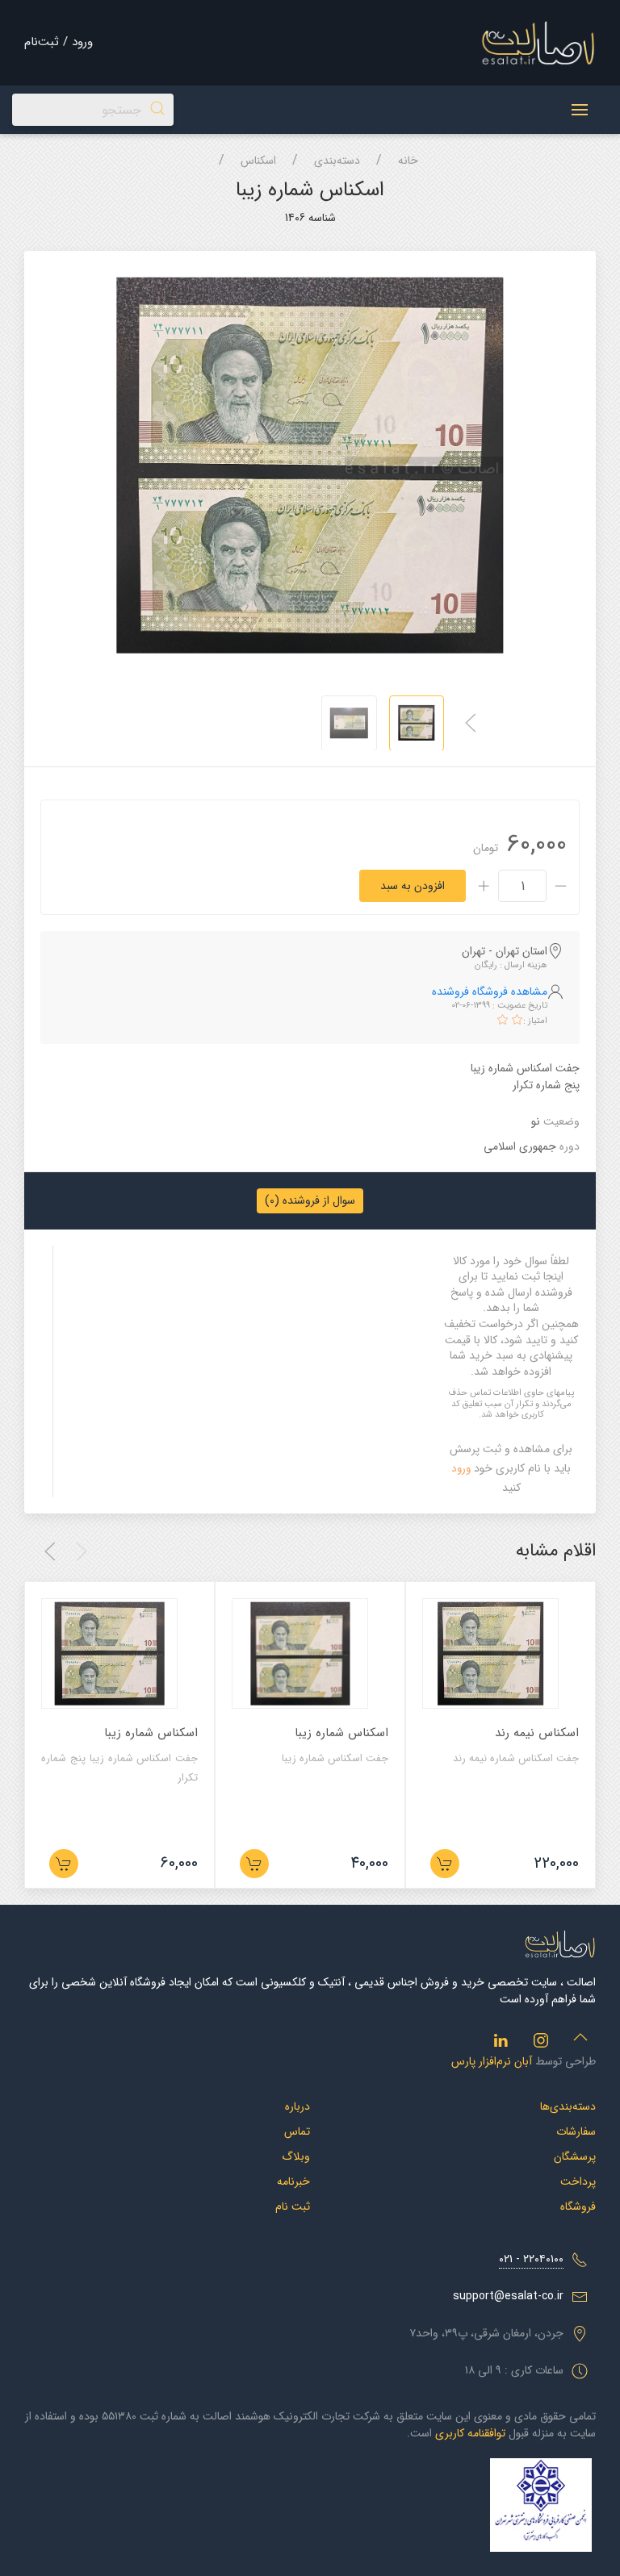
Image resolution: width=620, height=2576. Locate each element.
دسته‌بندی (337, 161)
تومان (486, 848)
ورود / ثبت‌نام (59, 42)
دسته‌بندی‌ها (568, 2106)
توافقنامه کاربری (470, 2433)
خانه (408, 161)
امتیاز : (535, 1021)
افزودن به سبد (413, 886)
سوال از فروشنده (310, 1200)
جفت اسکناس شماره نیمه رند (516, 1758)
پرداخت (578, 2181)
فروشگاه (578, 2207)
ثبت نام (293, 2207)
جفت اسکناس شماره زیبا (335, 1758)
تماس (297, 2131)
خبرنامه (293, 2181)
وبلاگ (296, 2156)
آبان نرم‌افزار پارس (492, 2061)
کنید (511, 1488)
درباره (297, 2106)
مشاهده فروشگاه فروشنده (490, 992)
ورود (461, 1469)
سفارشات (576, 2131)
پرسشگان (575, 2156)
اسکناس (258, 161)
